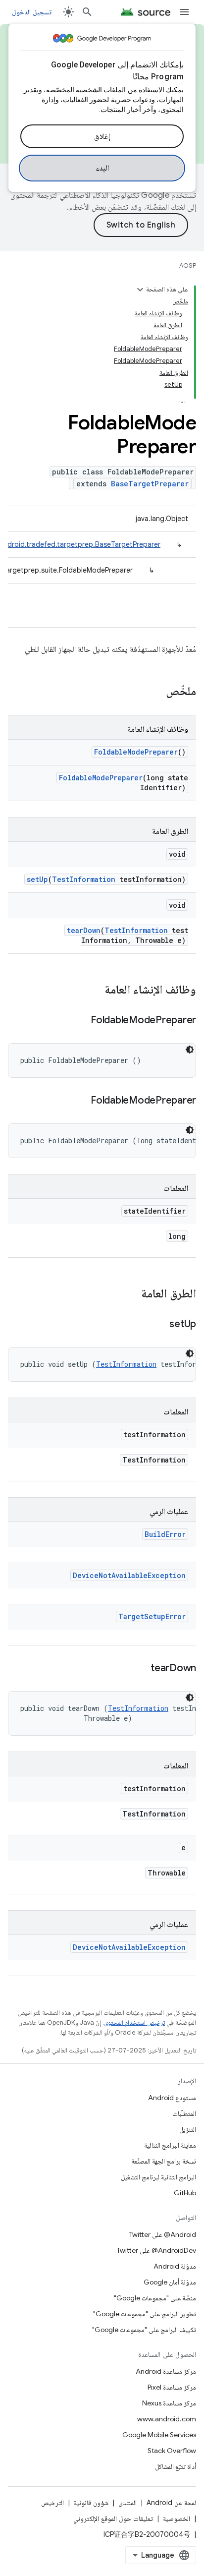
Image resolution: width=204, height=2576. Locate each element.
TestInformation (84, 879)
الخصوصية (177, 2518)
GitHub (185, 2193)
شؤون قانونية (91, 2503)
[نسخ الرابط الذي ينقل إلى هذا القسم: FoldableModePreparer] (81, 1021)
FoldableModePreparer (136, 752)
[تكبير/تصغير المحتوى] (140, 290)
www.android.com (167, 2419)
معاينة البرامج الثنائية (170, 2145)
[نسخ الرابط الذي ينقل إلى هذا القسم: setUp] (159, 1325)
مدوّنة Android (175, 2266)
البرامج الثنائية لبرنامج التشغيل (158, 2177)
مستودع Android (172, 2098)
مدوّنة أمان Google (170, 2282)
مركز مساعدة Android (166, 2371)
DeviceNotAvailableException (129, 1575)
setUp (37, 879)
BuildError (165, 1534)
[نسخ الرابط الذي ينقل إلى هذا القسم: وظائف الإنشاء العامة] (95, 991)
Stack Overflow (172, 2451)
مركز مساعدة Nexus (169, 2403)
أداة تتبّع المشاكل (176, 2466)
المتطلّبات (184, 2113)
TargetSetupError (152, 1616)
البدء (102, 168)
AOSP (188, 265)
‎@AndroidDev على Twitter (156, 2250)
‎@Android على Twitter (163, 2234)
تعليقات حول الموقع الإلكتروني (113, 2518)
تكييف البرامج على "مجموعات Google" (144, 2330)
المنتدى (127, 2503)
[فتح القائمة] (184, 12)
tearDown (84, 930)
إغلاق (102, 136)
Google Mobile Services (159, 2435)
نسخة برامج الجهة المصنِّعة (164, 2161)
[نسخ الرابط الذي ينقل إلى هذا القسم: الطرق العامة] (131, 1294)
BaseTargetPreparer (150, 484)
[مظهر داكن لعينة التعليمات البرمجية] (190, 1050)
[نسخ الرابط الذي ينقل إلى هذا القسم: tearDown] (141, 1669)
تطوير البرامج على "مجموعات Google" (145, 2314)
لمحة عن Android (171, 2503)
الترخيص (52, 2503)
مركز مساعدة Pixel (172, 2387)
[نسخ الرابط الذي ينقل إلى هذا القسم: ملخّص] (156, 692)
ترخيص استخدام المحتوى (134, 2022)
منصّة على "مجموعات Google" (155, 2298)
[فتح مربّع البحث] (87, 12)
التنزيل (188, 2129)
